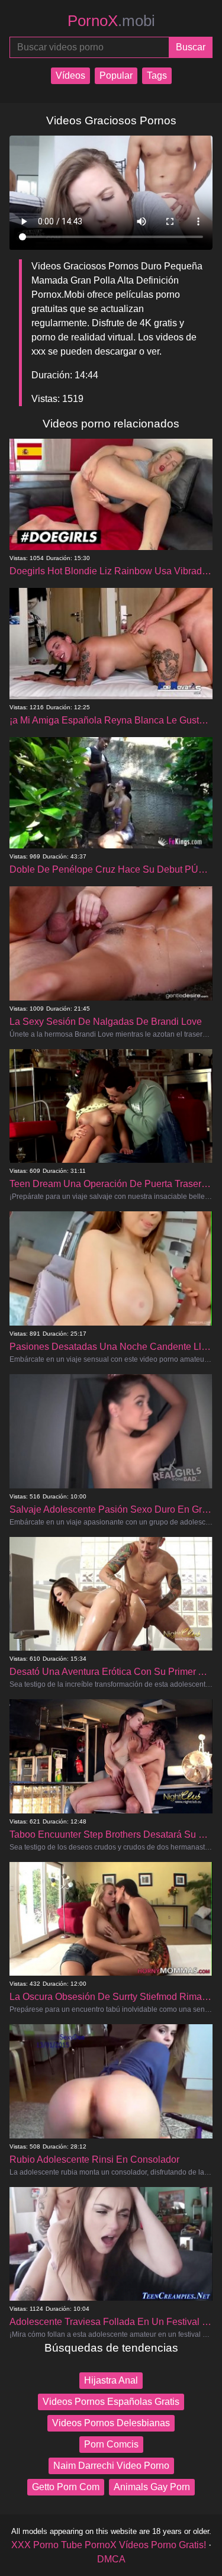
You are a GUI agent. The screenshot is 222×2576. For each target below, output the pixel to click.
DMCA (111, 2559)
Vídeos (70, 75)
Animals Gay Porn (152, 2487)
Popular (116, 75)
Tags (157, 75)
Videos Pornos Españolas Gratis (111, 2402)
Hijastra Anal (111, 2380)
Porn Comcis (111, 2444)
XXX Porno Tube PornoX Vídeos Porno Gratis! (109, 2545)
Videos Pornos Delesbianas (111, 2423)
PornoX (111, 21)
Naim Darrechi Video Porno (111, 2466)
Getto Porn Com (66, 2487)
